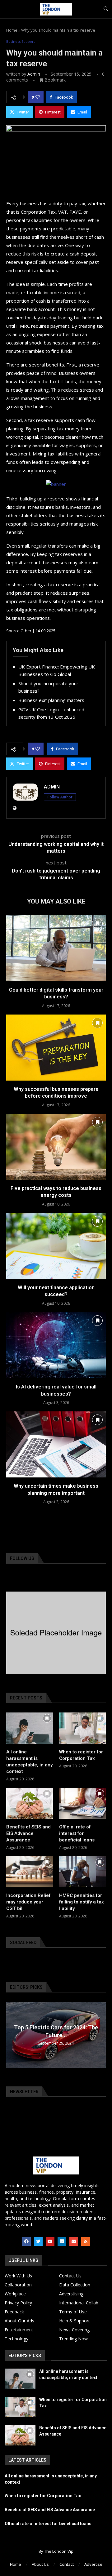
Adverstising (71, 2294)
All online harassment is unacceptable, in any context (29, 1762)
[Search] (106, 9)
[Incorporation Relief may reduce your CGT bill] (30, 1872)
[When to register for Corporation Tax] (82, 1728)
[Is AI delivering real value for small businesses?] (56, 1345)
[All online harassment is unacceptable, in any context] (30, 1728)
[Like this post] (38, 97)
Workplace (15, 2294)
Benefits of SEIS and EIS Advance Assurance (28, 1833)
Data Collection (75, 2285)
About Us (40, 2564)
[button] (12, 2034)
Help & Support (75, 2321)
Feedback (14, 2312)
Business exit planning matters (51, 700)
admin (34, 74)
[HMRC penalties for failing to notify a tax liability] (82, 1872)
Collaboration (18, 2285)
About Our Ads (19, 2321)
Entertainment (19, 2330)
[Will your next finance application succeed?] (56, 1246)
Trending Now (73, 2339)
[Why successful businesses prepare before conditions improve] (56, 1048)
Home (12, 30)
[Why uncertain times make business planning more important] (56, 1444)
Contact (67, 2564)
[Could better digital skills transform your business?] (56, 948)
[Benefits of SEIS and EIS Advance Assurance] (30, 1803)
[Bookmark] (97, 923)
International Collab (79, 2303)
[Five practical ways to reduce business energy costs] (56, 1147)
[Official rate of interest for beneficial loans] (82, 1803)
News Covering (74, 2330)
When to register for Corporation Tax (81, 1755)
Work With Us (18, 2276)
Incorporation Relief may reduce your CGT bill (28, 1902)
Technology (16, 2339)
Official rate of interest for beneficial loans (77, 1833)
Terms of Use (73, 2312)
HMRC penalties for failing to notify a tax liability (82, 1902)
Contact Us (70, 2276)
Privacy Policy (18, 2303)
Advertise (93, 2564)
